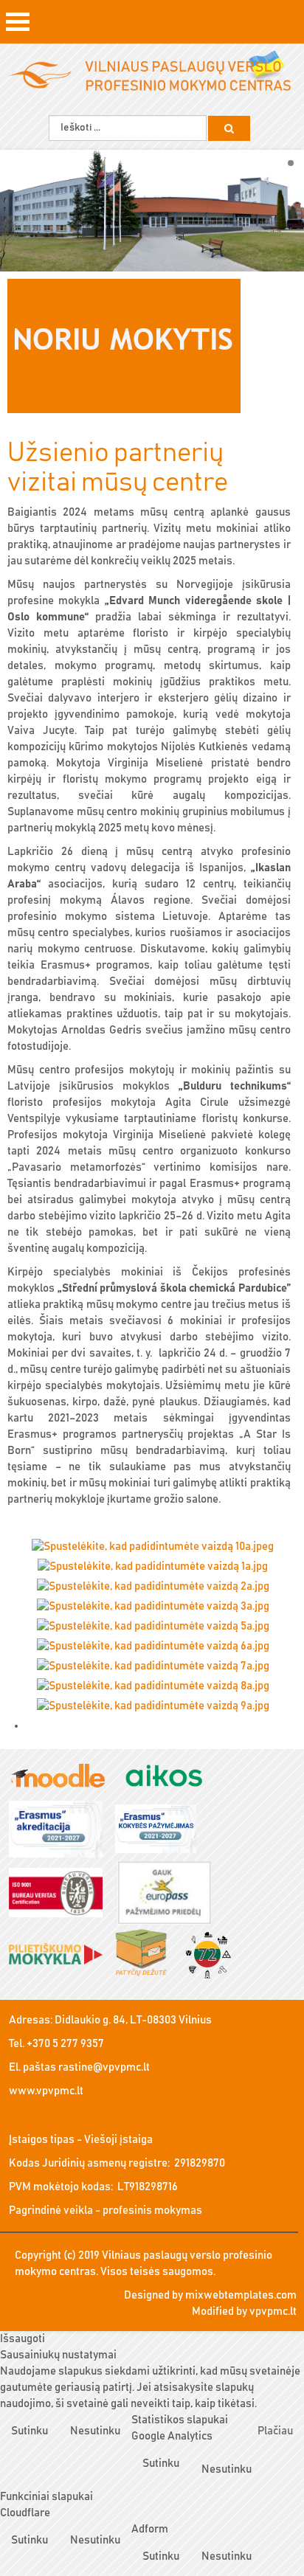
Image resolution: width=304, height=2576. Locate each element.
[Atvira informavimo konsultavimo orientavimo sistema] (169, 1777)
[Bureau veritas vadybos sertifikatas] (61, 1894)
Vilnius (195, 2020)
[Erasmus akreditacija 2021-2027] (61, 1831)
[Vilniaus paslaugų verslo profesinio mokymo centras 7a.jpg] (158, 1668)
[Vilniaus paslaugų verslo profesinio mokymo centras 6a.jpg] (158, 1648)
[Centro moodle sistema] (63, 1777)
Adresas (30, 2020)
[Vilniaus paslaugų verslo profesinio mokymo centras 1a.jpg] (158, 1568)
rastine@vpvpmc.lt (104, 2067)
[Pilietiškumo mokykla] (61, 1955)
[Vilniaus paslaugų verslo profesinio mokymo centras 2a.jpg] (158, 1588)
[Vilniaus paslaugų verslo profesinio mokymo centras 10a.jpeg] (158, 1548)
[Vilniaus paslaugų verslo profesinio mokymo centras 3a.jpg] (158, 1608)
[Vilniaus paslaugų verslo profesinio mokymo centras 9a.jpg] (158, 1707)
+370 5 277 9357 (65, 2044)
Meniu (18, 27)
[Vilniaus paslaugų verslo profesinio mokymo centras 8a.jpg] (158, 1687)
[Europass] (169, 1894)
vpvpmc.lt (273, 2312)
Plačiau (275, 2431)
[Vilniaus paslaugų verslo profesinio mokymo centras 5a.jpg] (158, 1628)
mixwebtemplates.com (241, 2295)
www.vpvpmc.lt (46, 2091)
